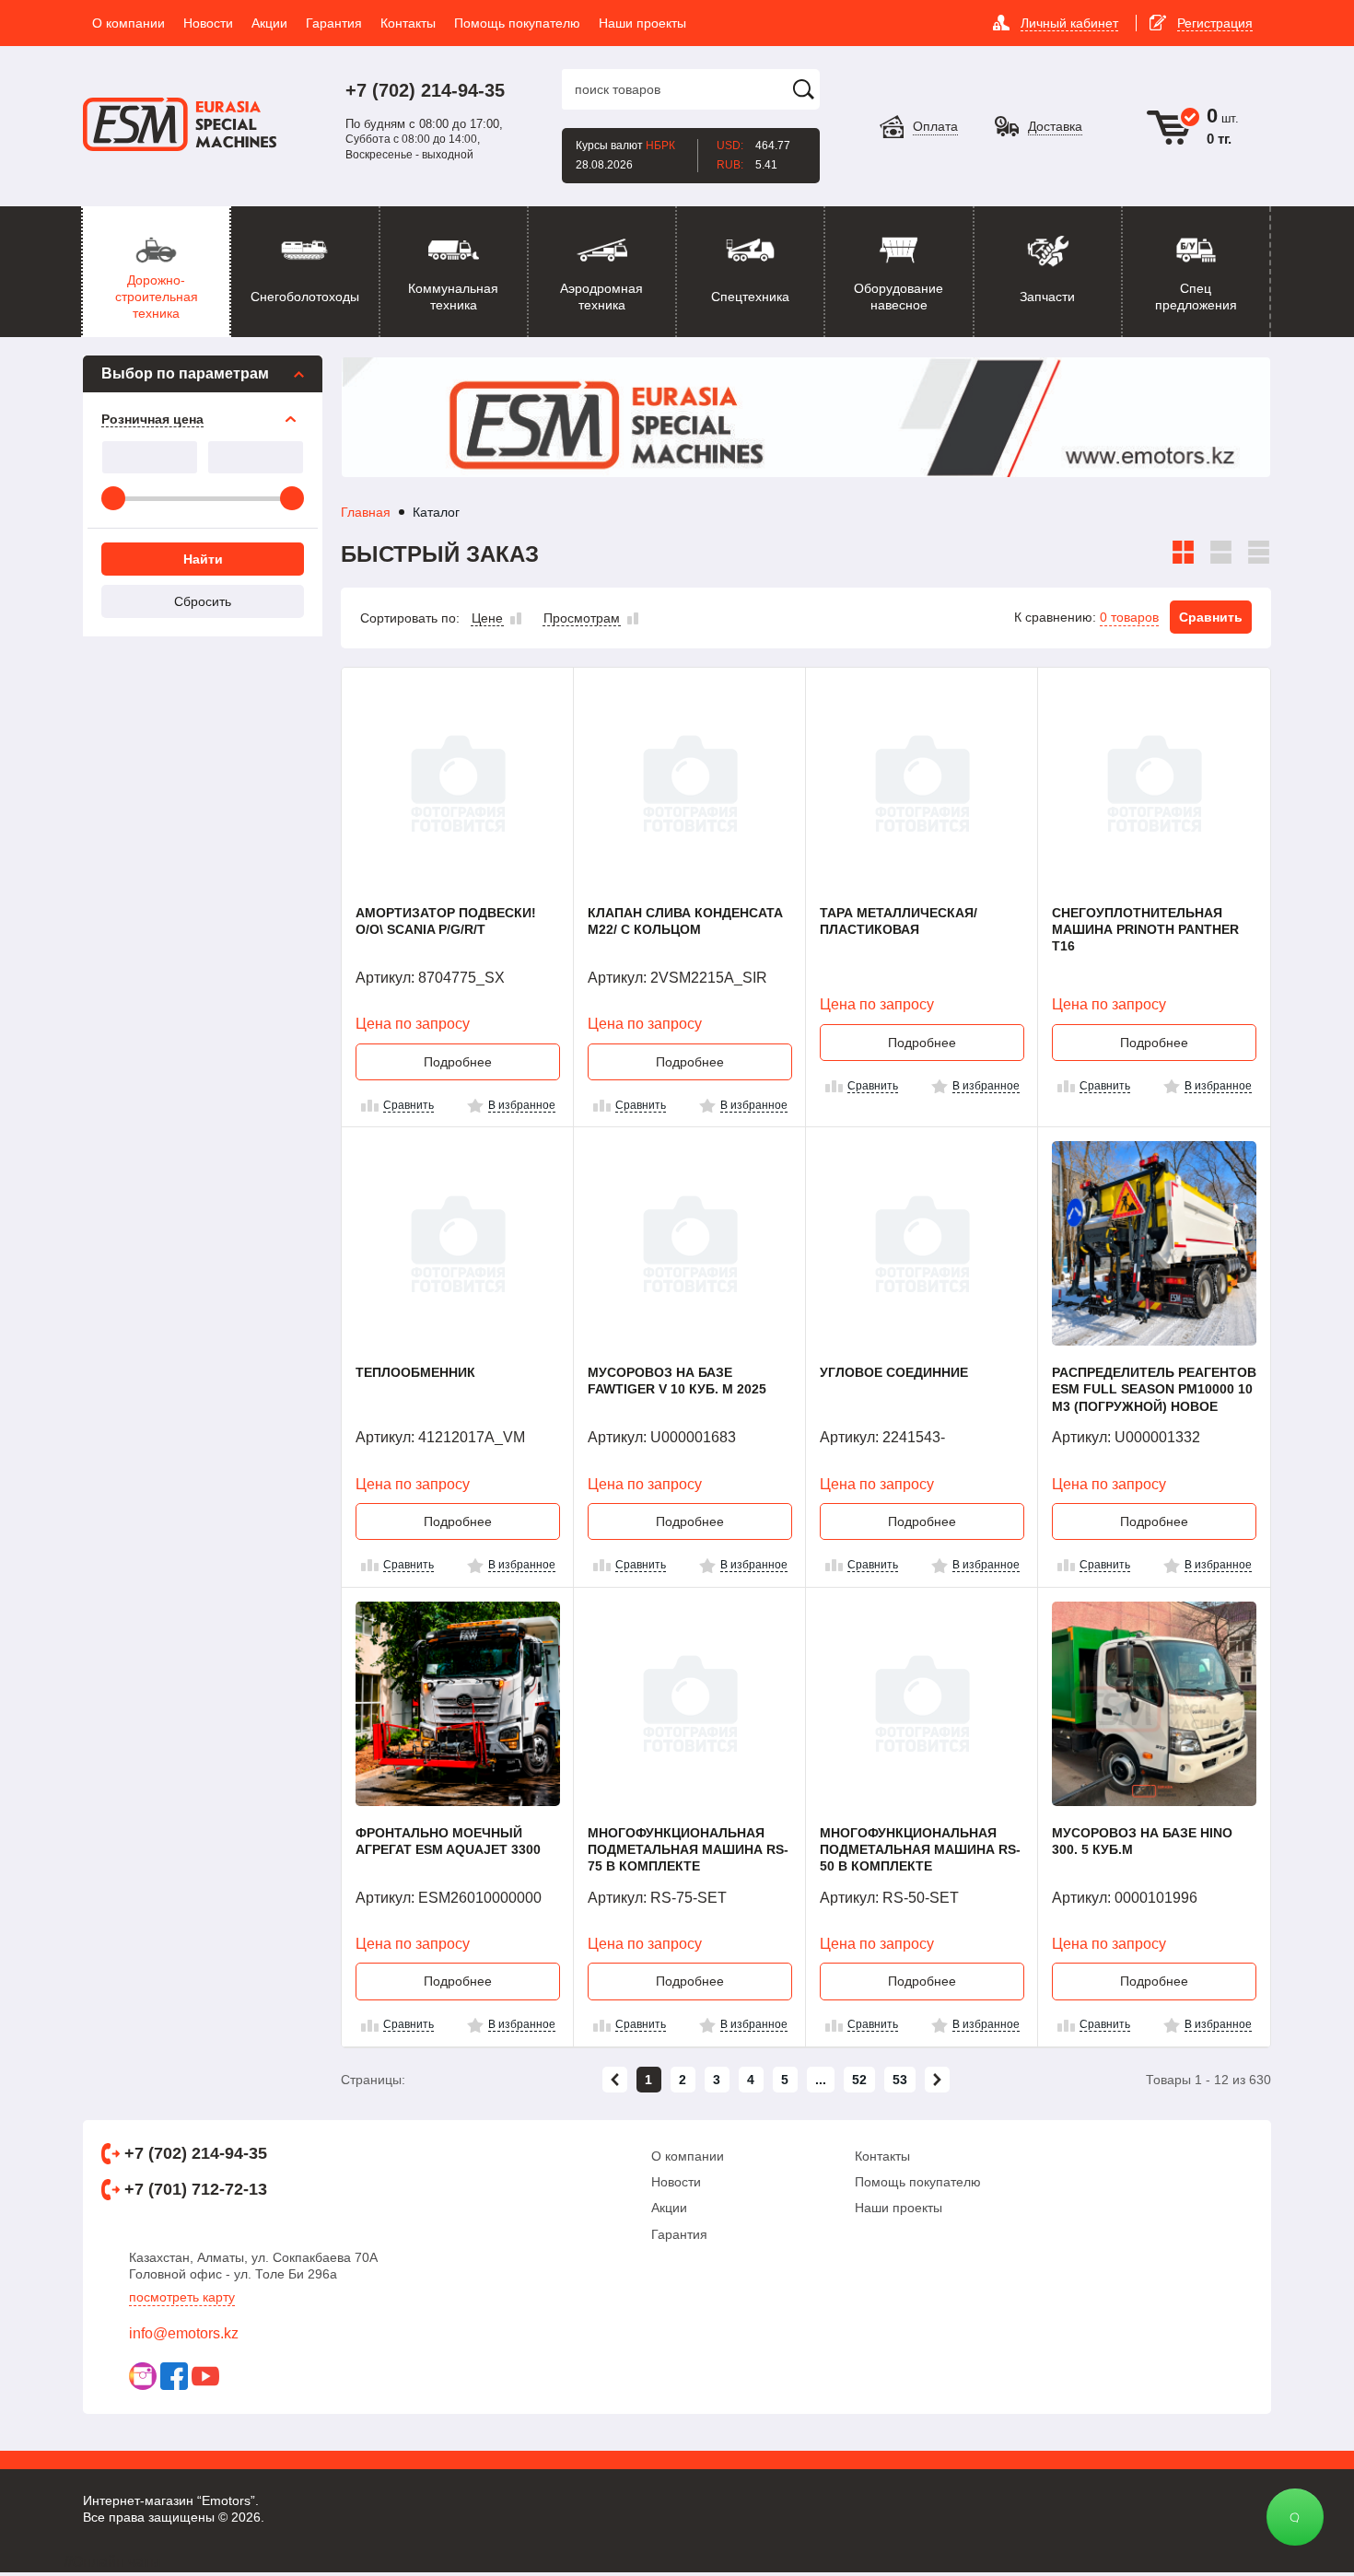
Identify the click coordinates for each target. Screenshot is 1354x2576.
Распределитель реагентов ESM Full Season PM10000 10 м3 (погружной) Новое (1154, 1389)
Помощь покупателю (918, 2182)
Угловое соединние (894, 1372)
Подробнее (458, 1062)
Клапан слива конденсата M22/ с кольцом (685, 921)
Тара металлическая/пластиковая (899, 921)
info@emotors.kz (184, 2333)
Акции (669, 2208)
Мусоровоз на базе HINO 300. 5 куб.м (1142, 1841)
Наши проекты (899, 2208)
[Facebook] (174, 2376)
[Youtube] (205, 2376)
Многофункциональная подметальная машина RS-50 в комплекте (920, 1849)
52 (859, 2080)
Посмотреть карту (182, 2297)
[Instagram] (143, 2376)
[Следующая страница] (937, 2080)
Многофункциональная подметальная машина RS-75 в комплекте (688, 1849)
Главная (366, 512)
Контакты (882, 2156)
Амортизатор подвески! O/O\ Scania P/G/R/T (446, 921)
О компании (688, 2156)
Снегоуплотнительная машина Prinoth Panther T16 (1145, 929)
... (821, 2080)
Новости (676, 2182)
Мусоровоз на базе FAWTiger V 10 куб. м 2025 (677, 1381)
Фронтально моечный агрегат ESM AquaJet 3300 (448, 1841)
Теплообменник (415, 1372)
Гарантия (679, 2234)
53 (900, 2080)
